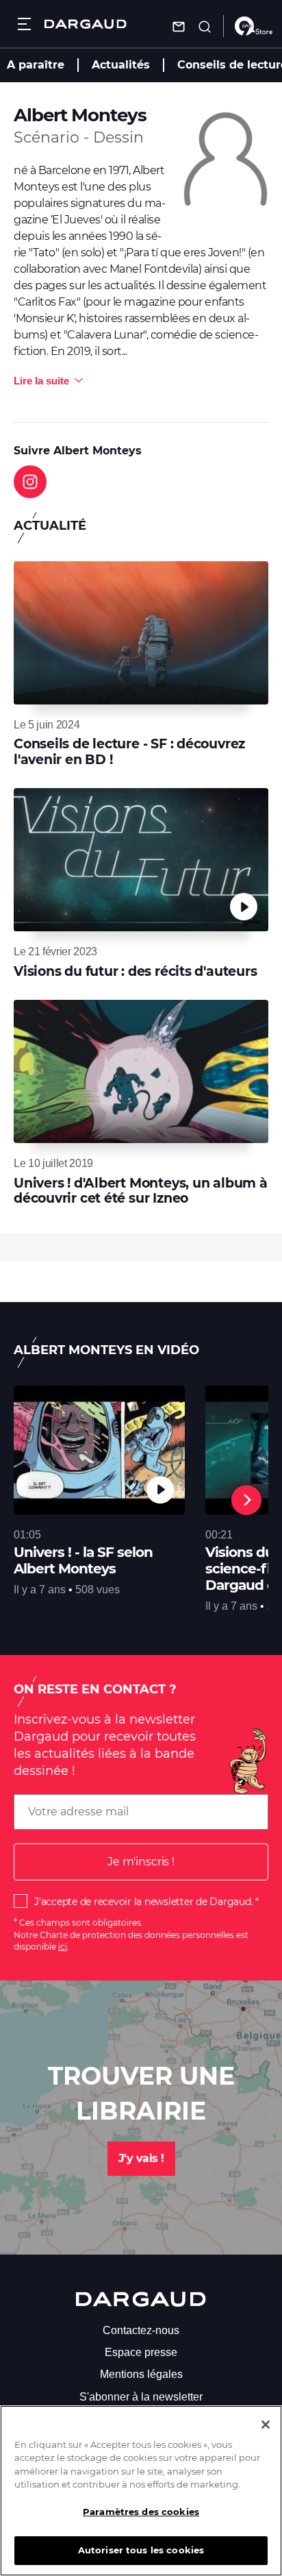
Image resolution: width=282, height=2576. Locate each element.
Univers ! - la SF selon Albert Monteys (83, 1560)
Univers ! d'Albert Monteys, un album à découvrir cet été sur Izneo (141, 1191)
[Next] (246, 1500)
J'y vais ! (141, 2158)
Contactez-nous (141, 2330)
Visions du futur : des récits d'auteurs (135, 971)
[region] (141, 2491)
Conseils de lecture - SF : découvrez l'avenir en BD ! (129, 751)
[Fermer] (266, 2425)
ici (63, 1947)
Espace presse (141, 2352)
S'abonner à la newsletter (141, 2397)
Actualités (121, 65)
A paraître (36, 65)
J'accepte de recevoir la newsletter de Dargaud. (143, 1902)
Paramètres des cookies (141, 2512)
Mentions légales (141, 2374)
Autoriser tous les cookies (141, 2550)
